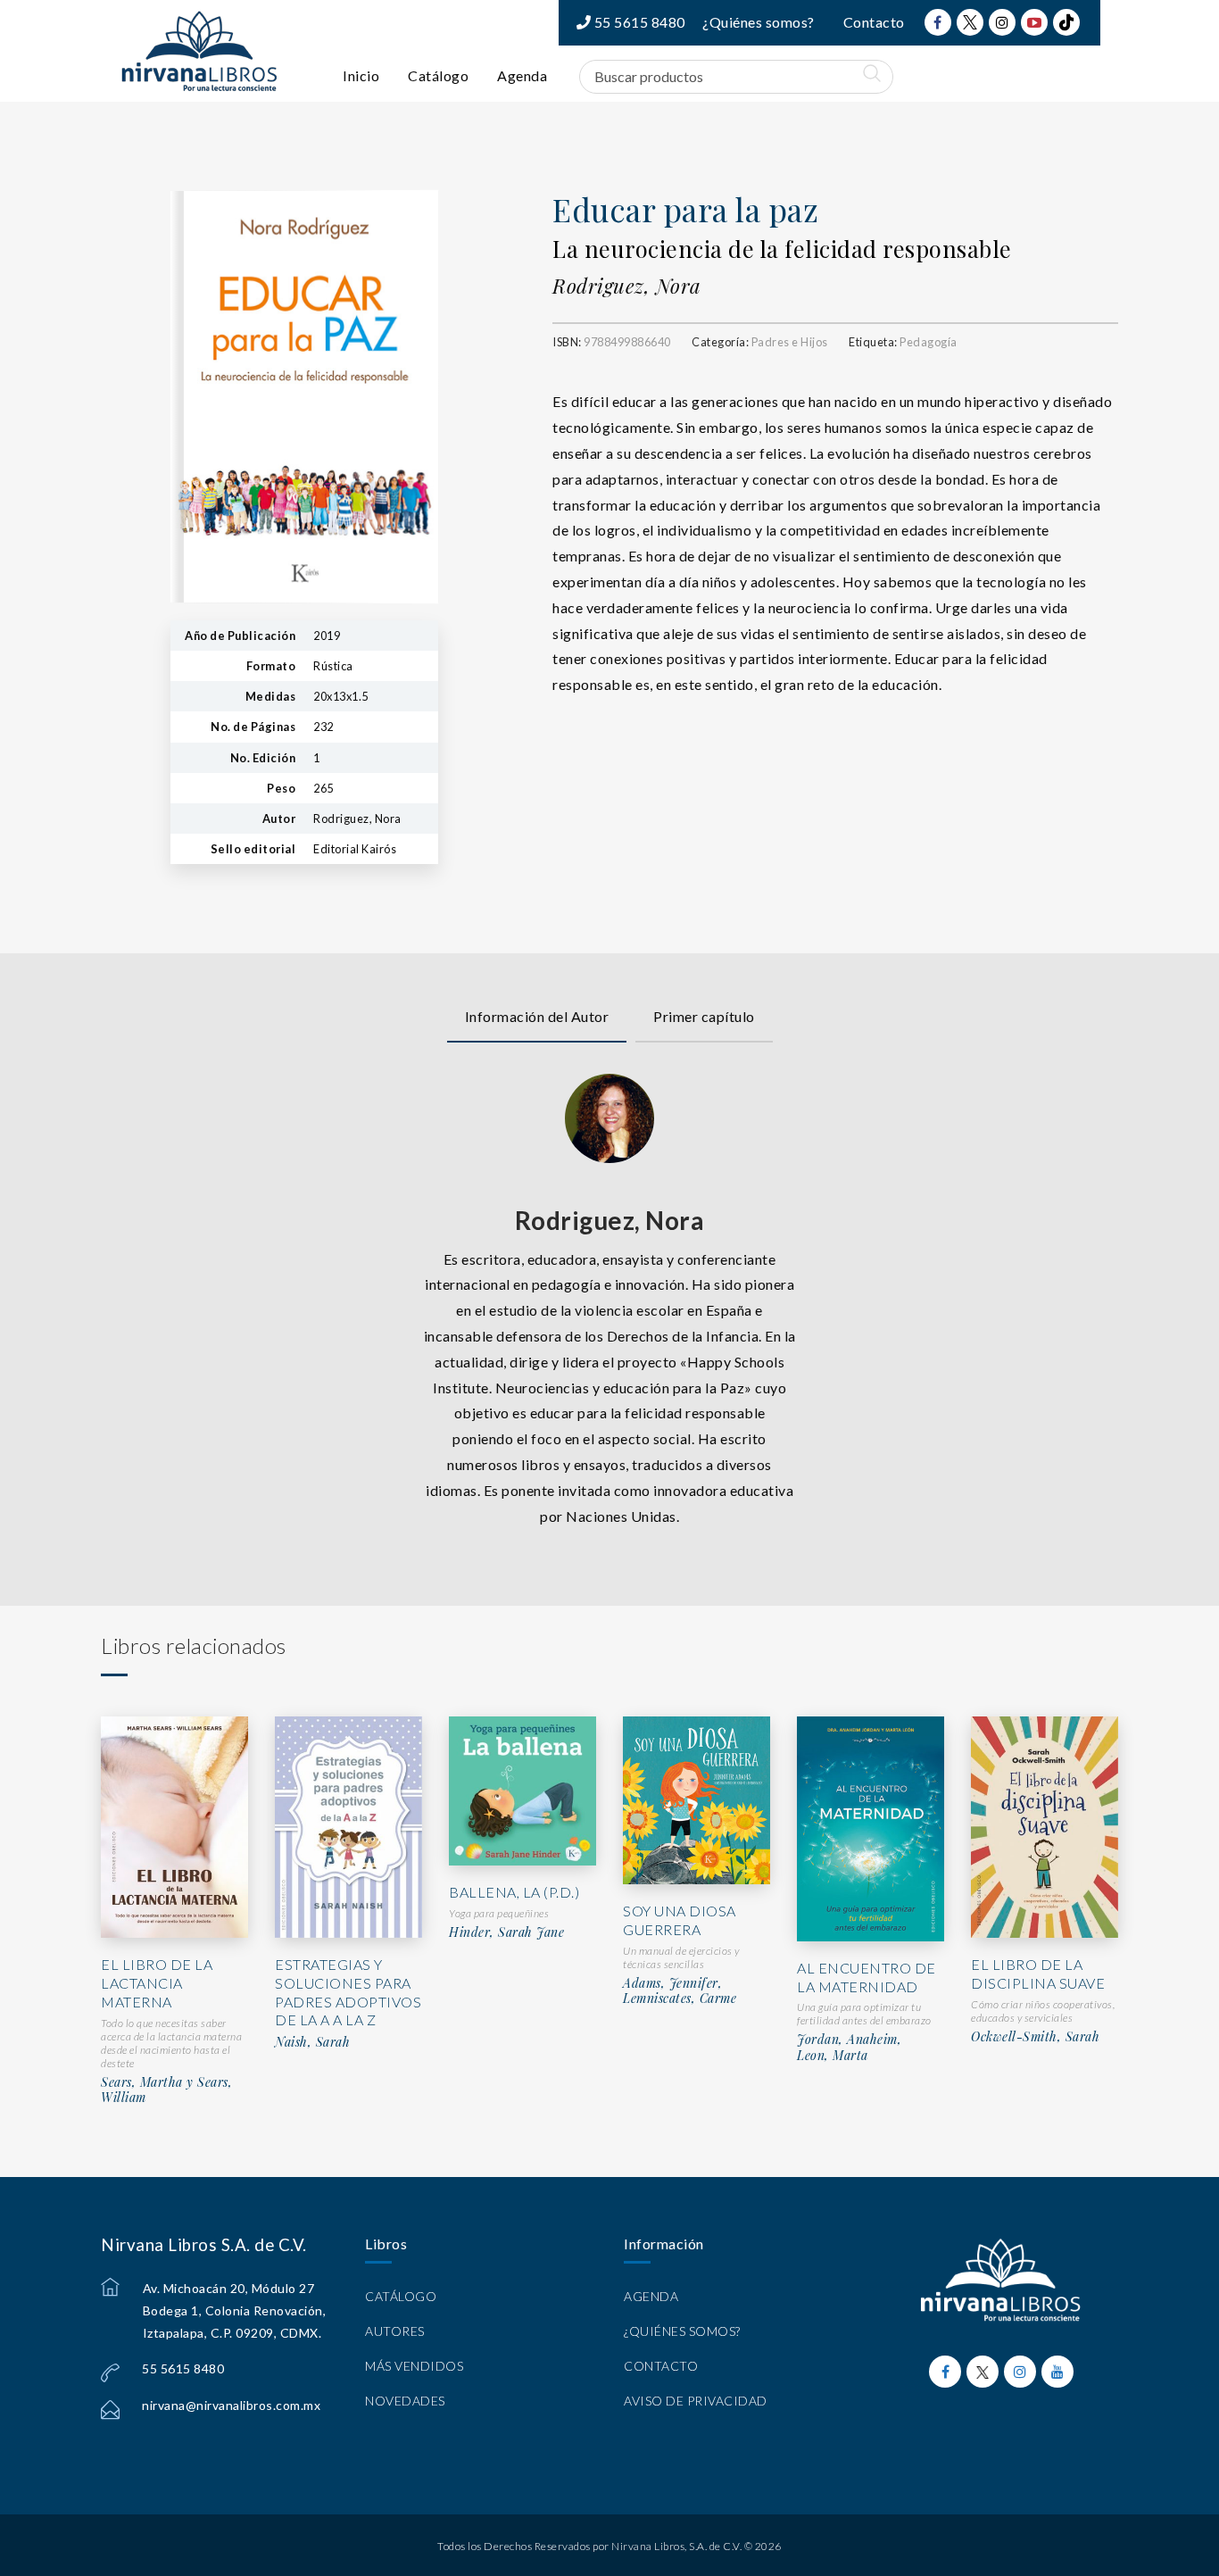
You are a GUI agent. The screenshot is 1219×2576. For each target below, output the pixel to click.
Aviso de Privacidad (696, 2401)
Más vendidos (414, 2366)
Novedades (405, 2401)
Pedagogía (929, 342)
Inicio (361, 75)
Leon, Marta (833, 2056)
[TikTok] (1066, 22)
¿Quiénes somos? (759, 22)
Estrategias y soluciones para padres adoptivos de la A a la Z (348, 1992)
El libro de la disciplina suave (1038, 1974)
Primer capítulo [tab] (704, 1016)
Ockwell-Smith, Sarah (1035, 2037)
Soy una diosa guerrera (680, 1920)
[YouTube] (1034, 22)
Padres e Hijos (790, 342)
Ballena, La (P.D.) (514, 1892)
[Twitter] (970, 22)
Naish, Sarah (312, 2042)
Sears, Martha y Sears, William (166, 2090)
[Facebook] (938, 22)
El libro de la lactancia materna (157, 1983)
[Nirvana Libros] (199, 51)
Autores (395, 2331)
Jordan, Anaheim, (849, 2040)
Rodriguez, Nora (627, 286)
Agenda (522, 75)
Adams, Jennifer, (672, 1983)
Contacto (874, 22)
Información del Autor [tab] (537, 1016)
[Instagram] (1002, 22)
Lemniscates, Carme (680, 1998)
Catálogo (438, 75)
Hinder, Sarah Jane (506, 1932)
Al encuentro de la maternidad (867, 1977)
